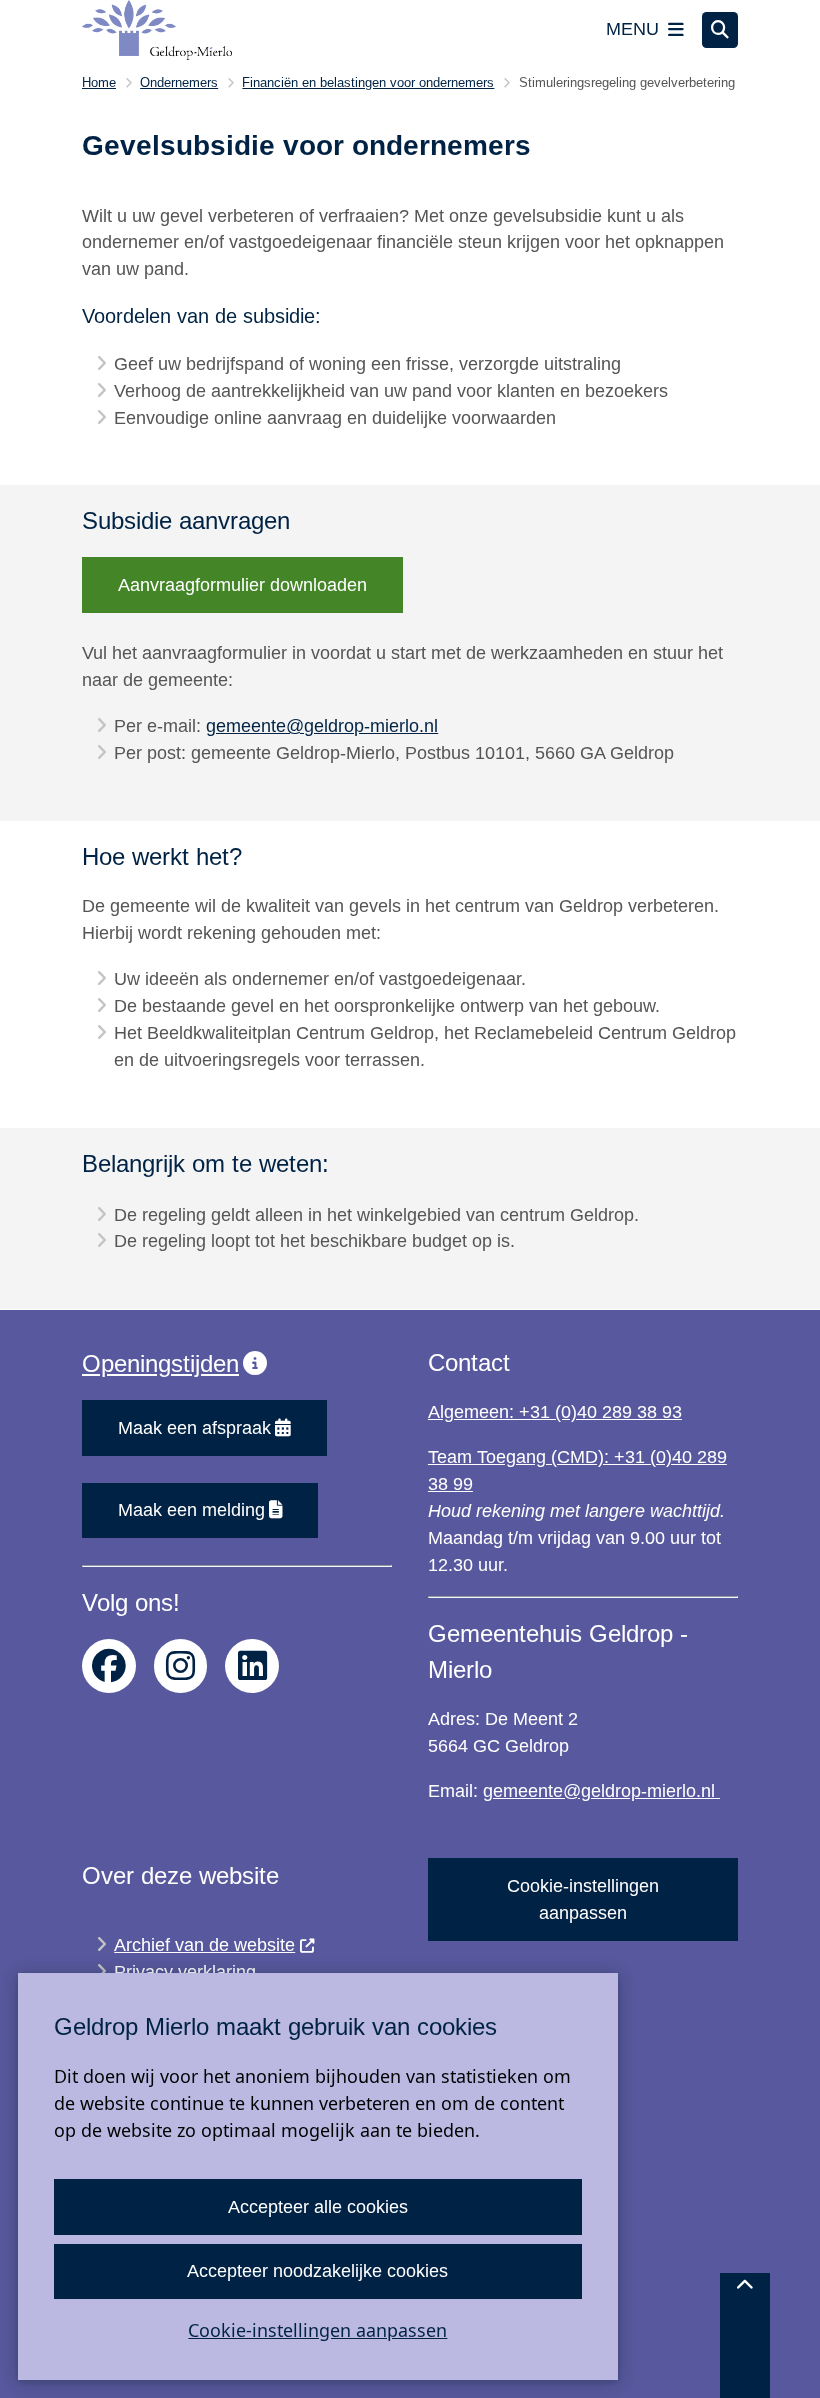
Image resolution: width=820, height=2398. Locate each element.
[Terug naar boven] (745, 2335)
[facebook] (109, 1666)
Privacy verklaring (185, 1972)
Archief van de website (204, 1945)
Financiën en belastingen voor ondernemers (368, 82)
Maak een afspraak (194, 1428)
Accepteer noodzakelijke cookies (317, 2271)
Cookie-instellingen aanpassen (317, 2330)
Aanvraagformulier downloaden (242, 585)
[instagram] (181, 1666)
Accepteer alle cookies (318, 2207)
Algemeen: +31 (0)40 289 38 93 (555, 1412)
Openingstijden (160, 1363)
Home (99, 82)
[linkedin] (252, 1666)
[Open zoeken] (720, 30)
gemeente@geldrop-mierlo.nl (322, 726)
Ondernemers (179, 82)
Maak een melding (191, 1510)
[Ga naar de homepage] (157, 30)
